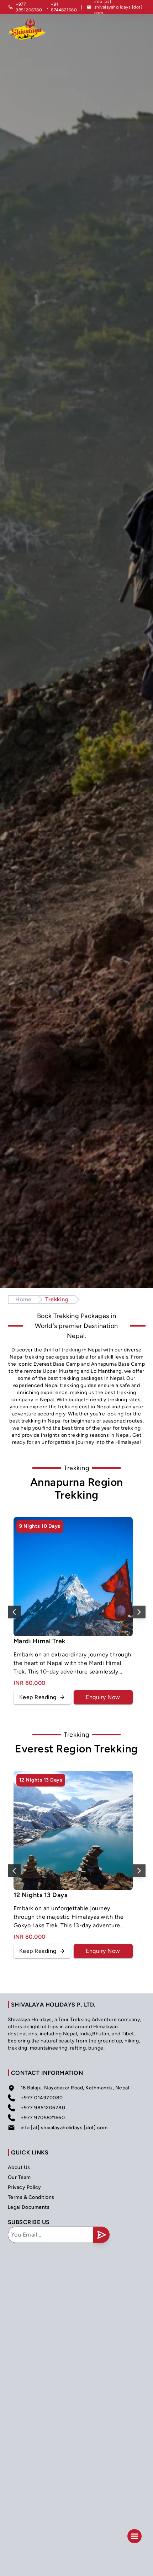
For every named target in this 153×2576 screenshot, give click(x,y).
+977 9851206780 (29, 7)
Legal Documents (29, 2207)
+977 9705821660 (43, 2118)
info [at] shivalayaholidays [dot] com (64, 2128)
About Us (19, 2167)
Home (23, 1299)
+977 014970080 (42, 2098)
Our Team (19, 2177)
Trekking (57, 1299)
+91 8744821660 (64, 7)
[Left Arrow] (14, 1612)
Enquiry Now (103, 1697)
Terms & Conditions (31, 2197)
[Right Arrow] (139, 1612)
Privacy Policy (25, 2187)
